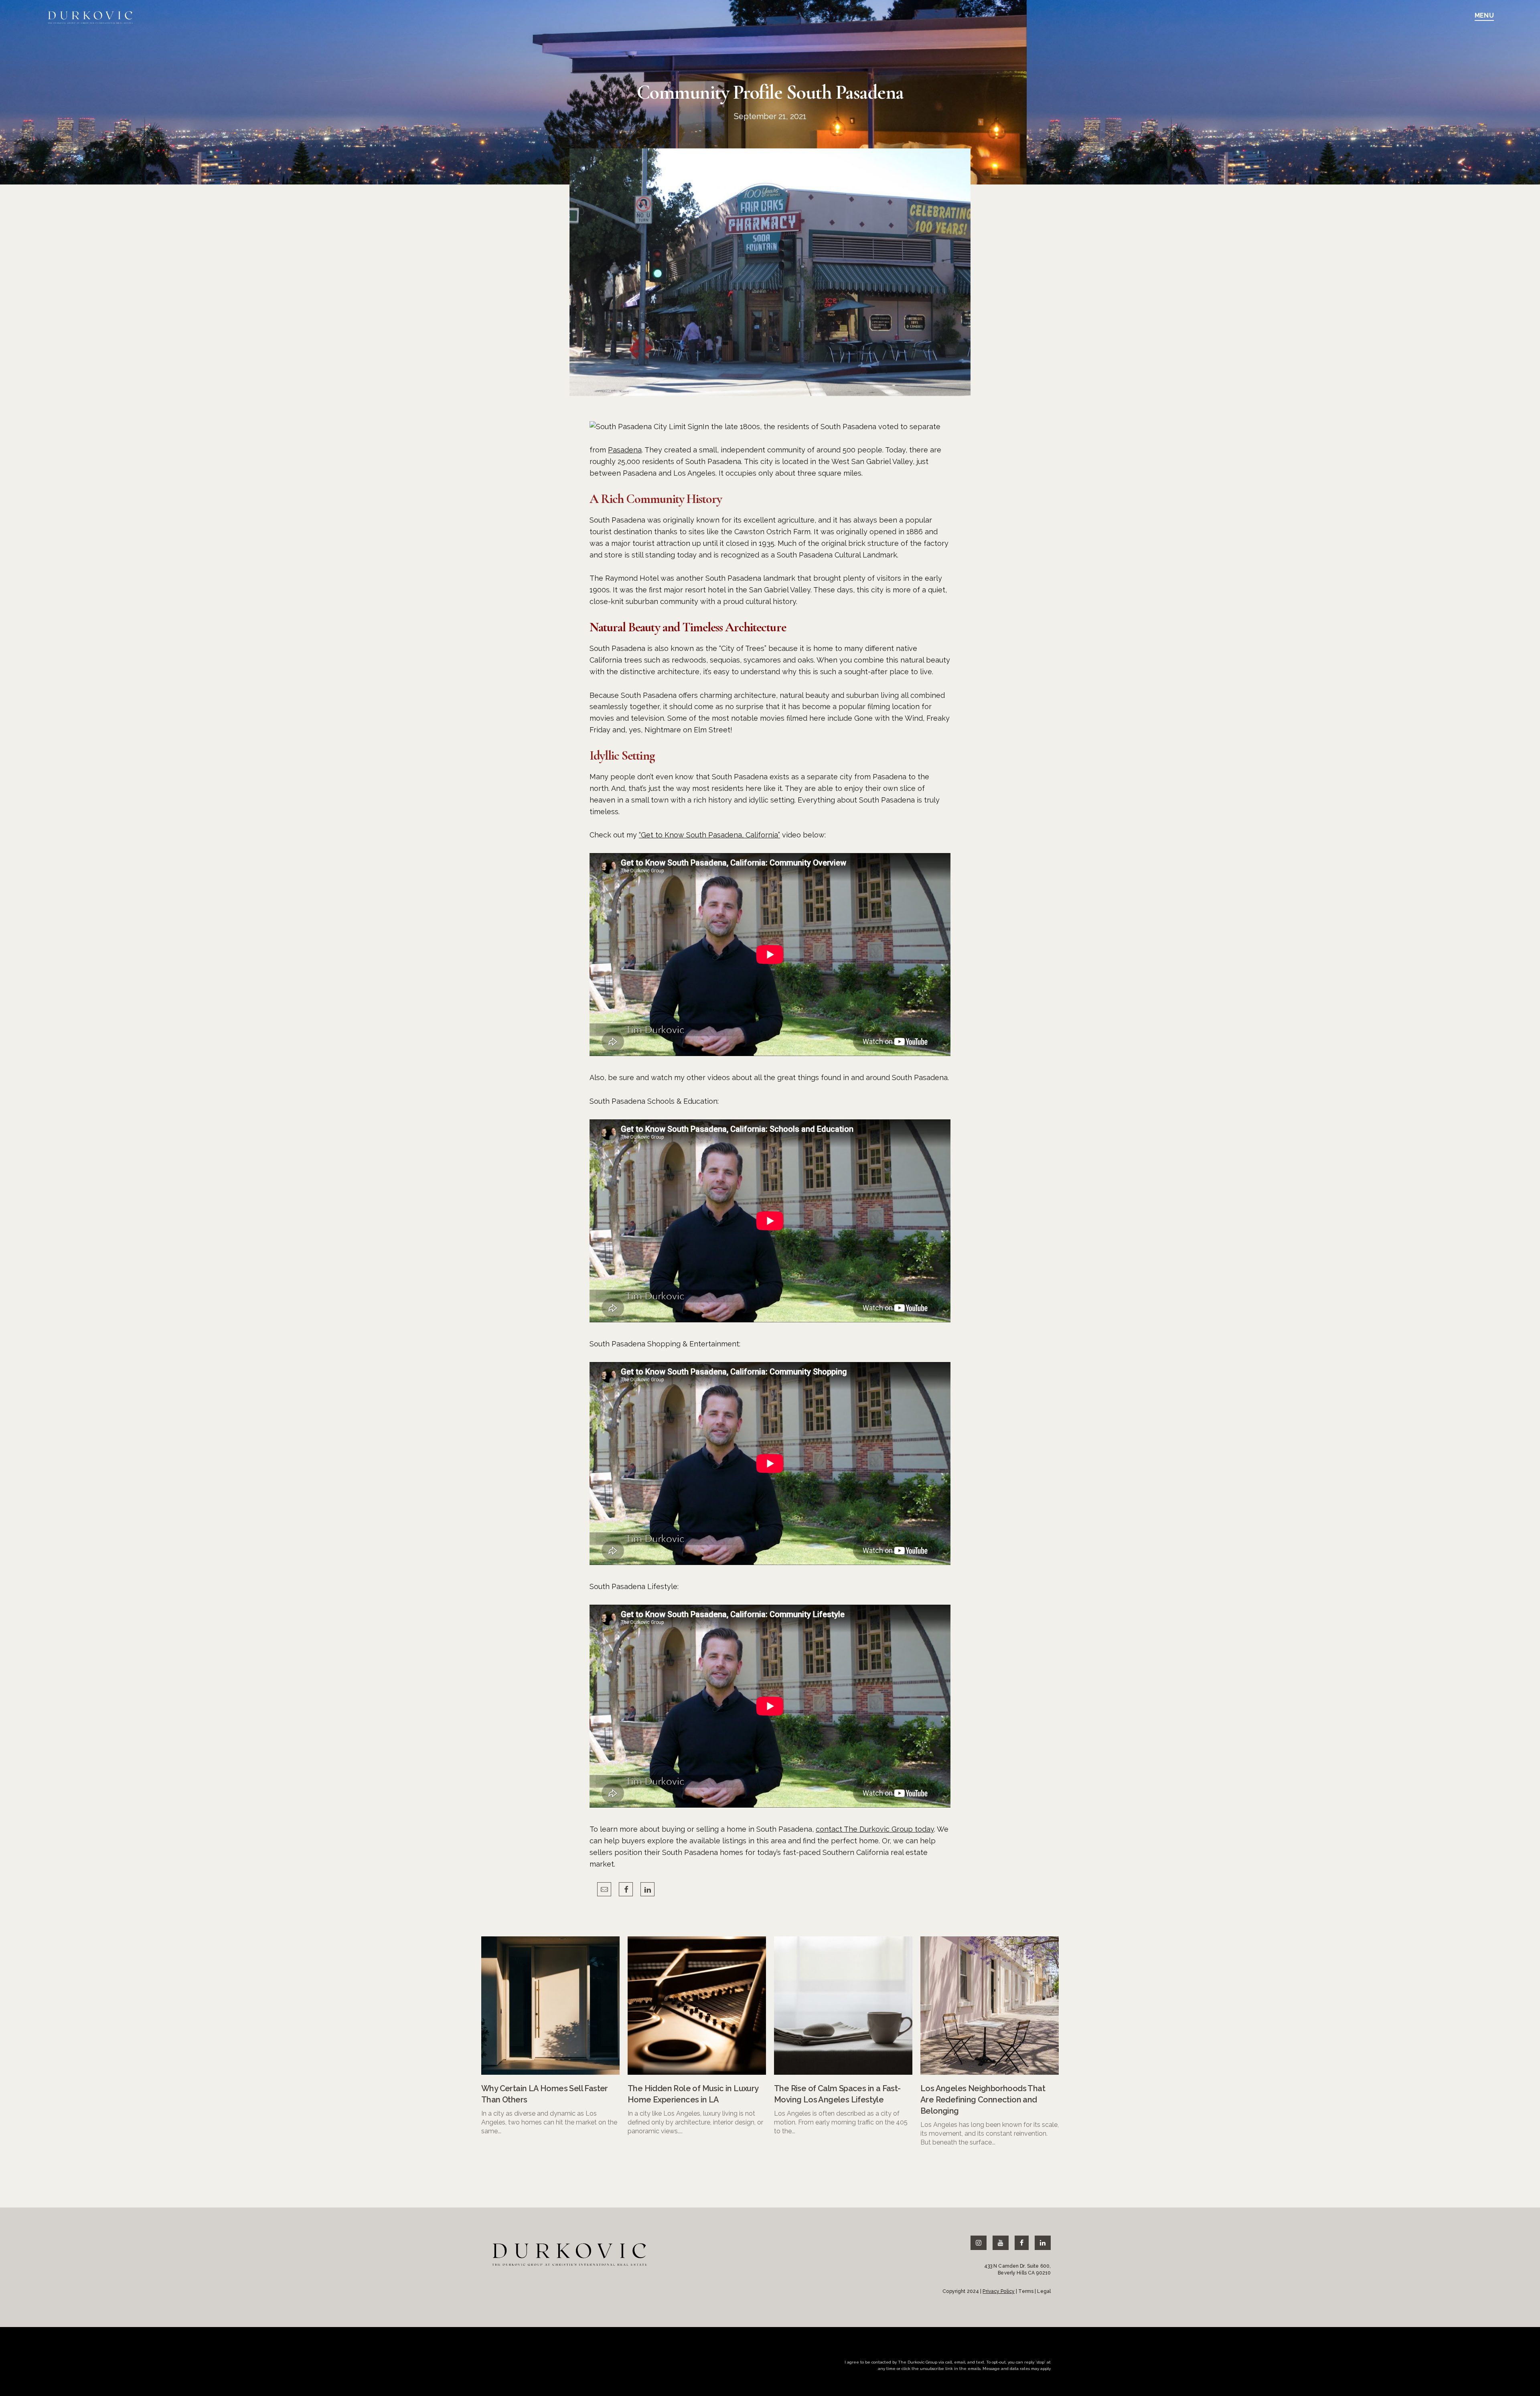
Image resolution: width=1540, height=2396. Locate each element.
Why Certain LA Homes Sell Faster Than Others (545, 2094)
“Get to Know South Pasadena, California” (709, 835)
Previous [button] (748, 2167)
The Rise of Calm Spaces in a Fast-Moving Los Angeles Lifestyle (837, 2094)
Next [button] (792, 2167)
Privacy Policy (999, 2291)
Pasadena (625, 450)
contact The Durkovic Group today (875, 1829)
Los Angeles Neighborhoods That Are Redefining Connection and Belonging (983, 2100)
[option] (550, 2036)
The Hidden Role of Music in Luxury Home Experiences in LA (693, 2094)
